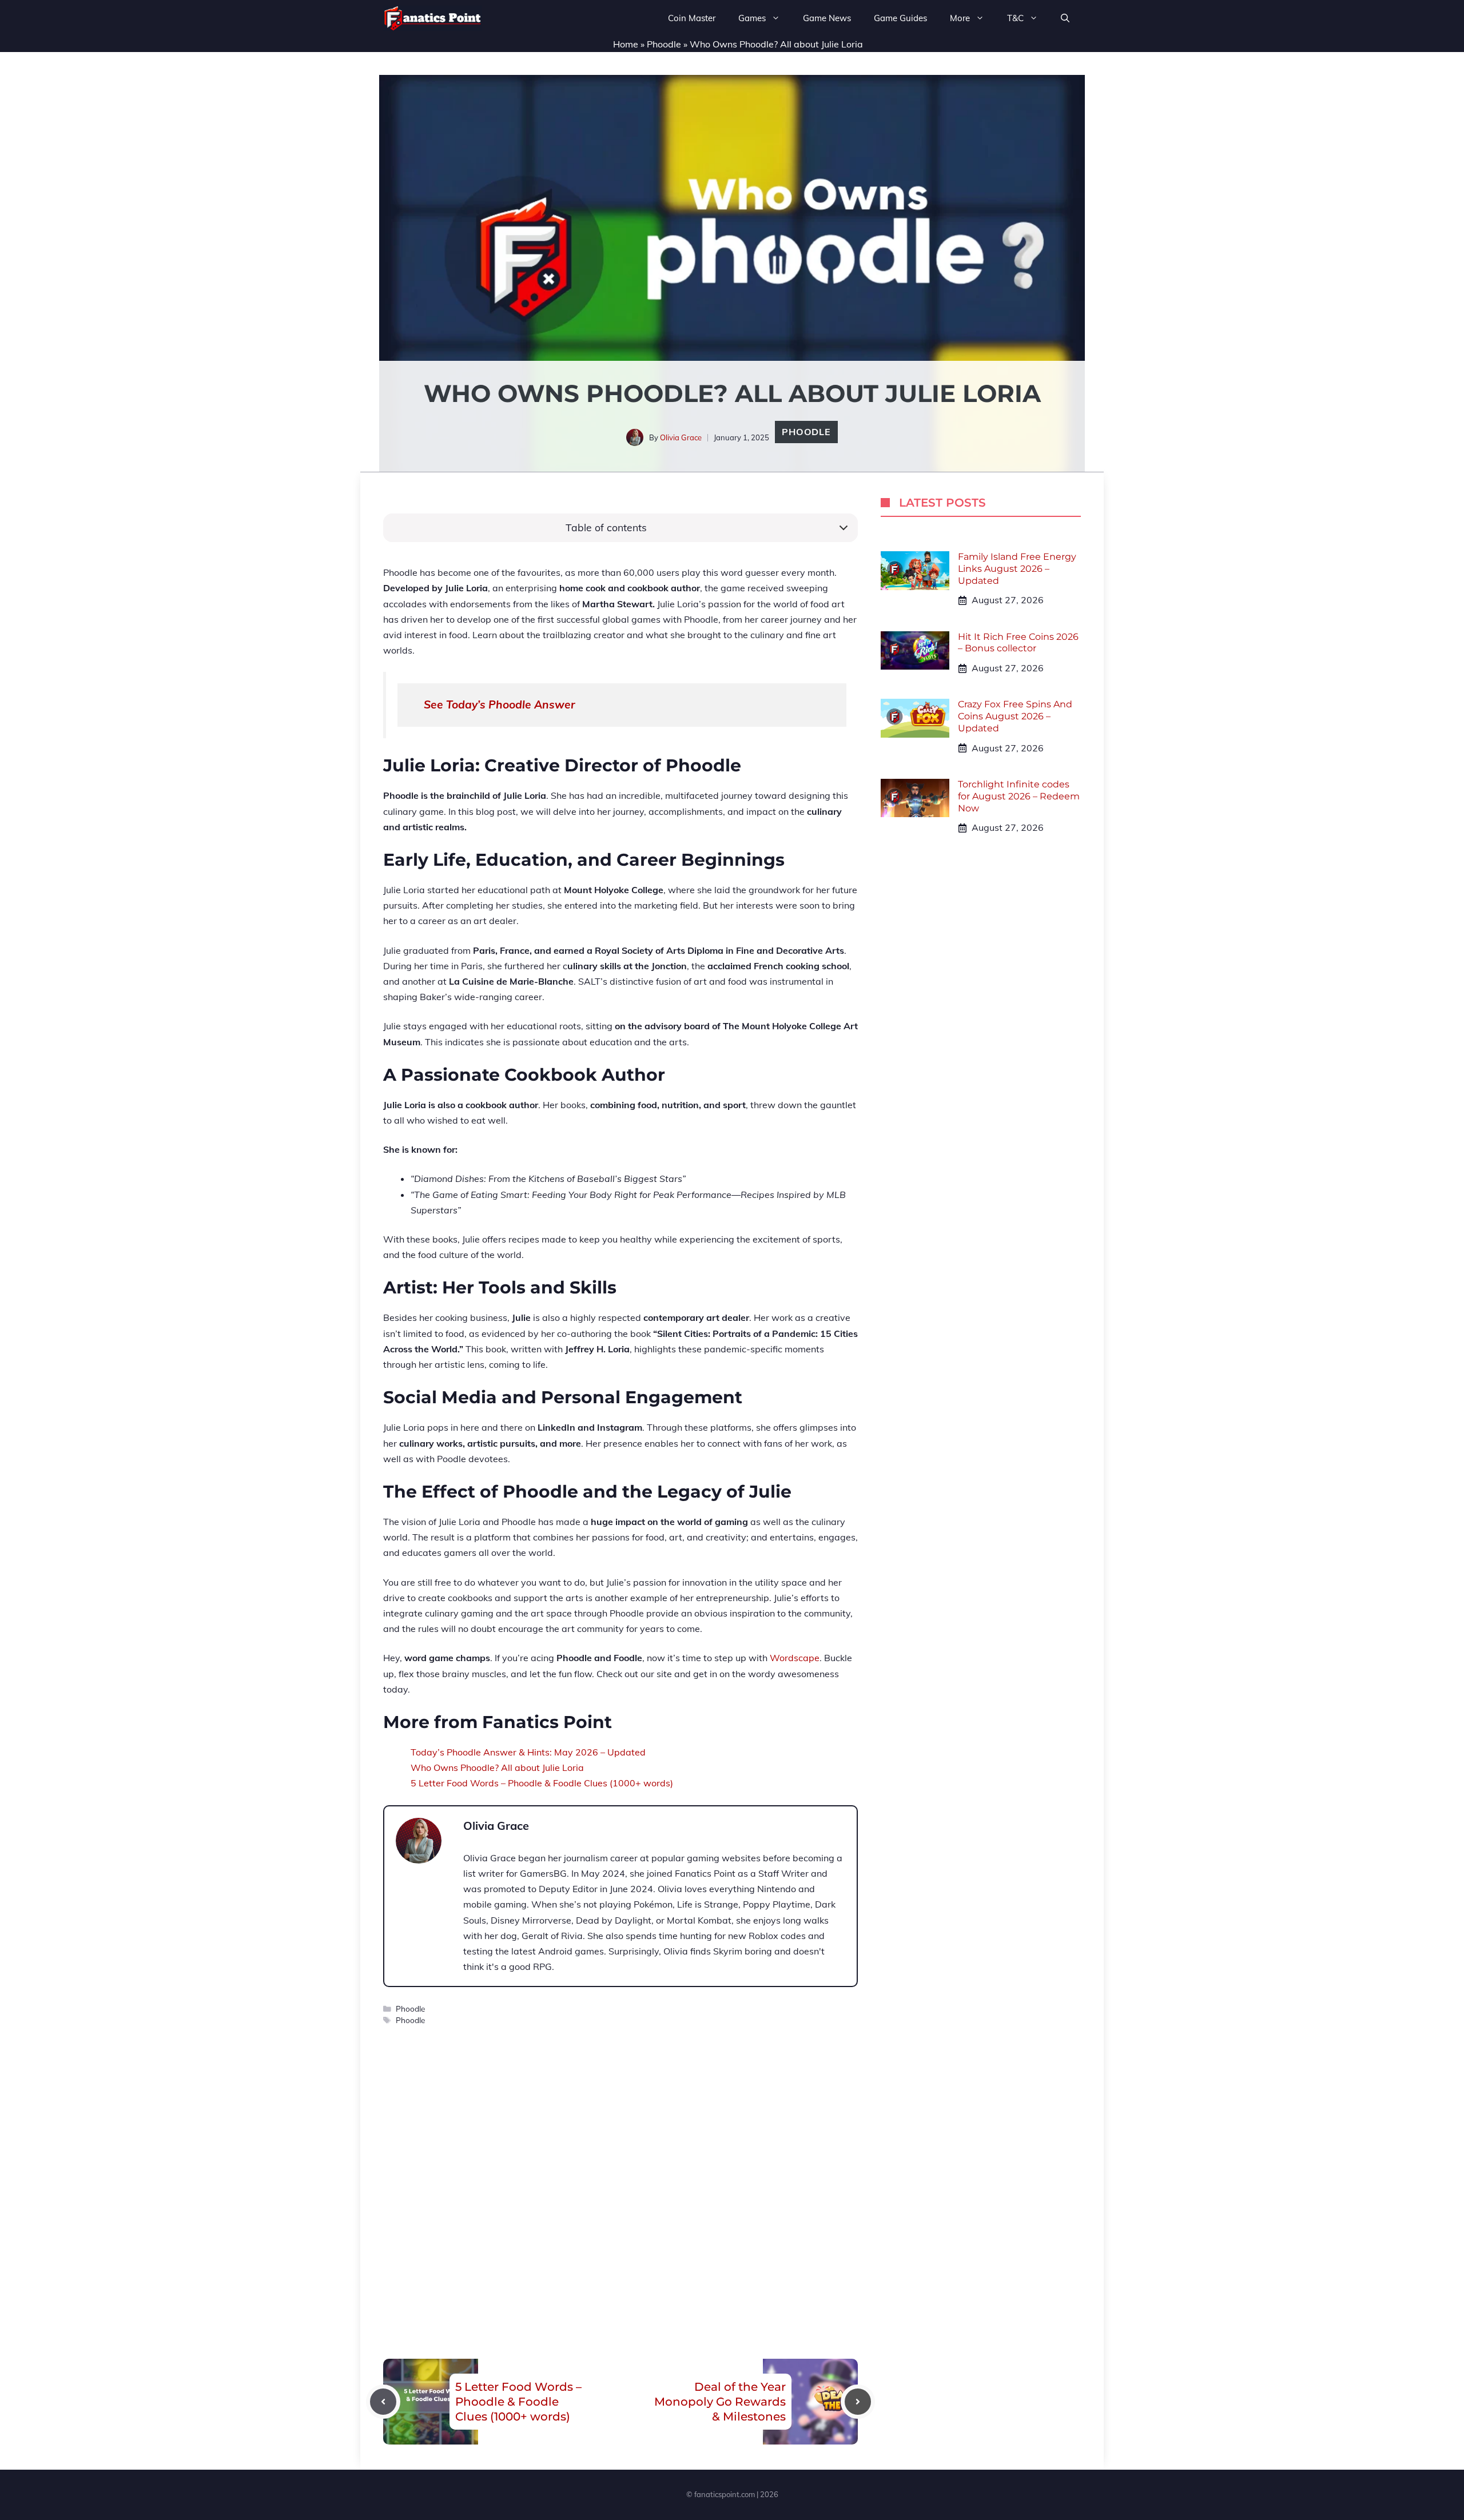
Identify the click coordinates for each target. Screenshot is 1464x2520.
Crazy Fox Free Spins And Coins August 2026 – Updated (1015, 716)
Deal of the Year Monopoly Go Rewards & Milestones (720, 2402)
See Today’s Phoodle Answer (500, 704)
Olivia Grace (681, 437)
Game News (827, 18)
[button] (1065, 18)
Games (752, 18)
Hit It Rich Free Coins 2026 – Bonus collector (1018, 643)
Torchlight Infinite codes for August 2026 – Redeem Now (1019, 796)
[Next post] (858, 2402)
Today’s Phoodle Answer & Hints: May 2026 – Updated (528, 1752)
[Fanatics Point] (433, 18)
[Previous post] (383, 2402)
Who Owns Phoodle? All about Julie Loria (497, 1767)
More (960, 18)
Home (626, 44)
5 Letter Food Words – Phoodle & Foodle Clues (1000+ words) (542, 1783)
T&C (1015, 18)
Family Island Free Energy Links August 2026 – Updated (1017, 569)
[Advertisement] (620, 2168)
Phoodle (664, 44)
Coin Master (692, 18)
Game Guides (900, 18)
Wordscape (795, 1658)
